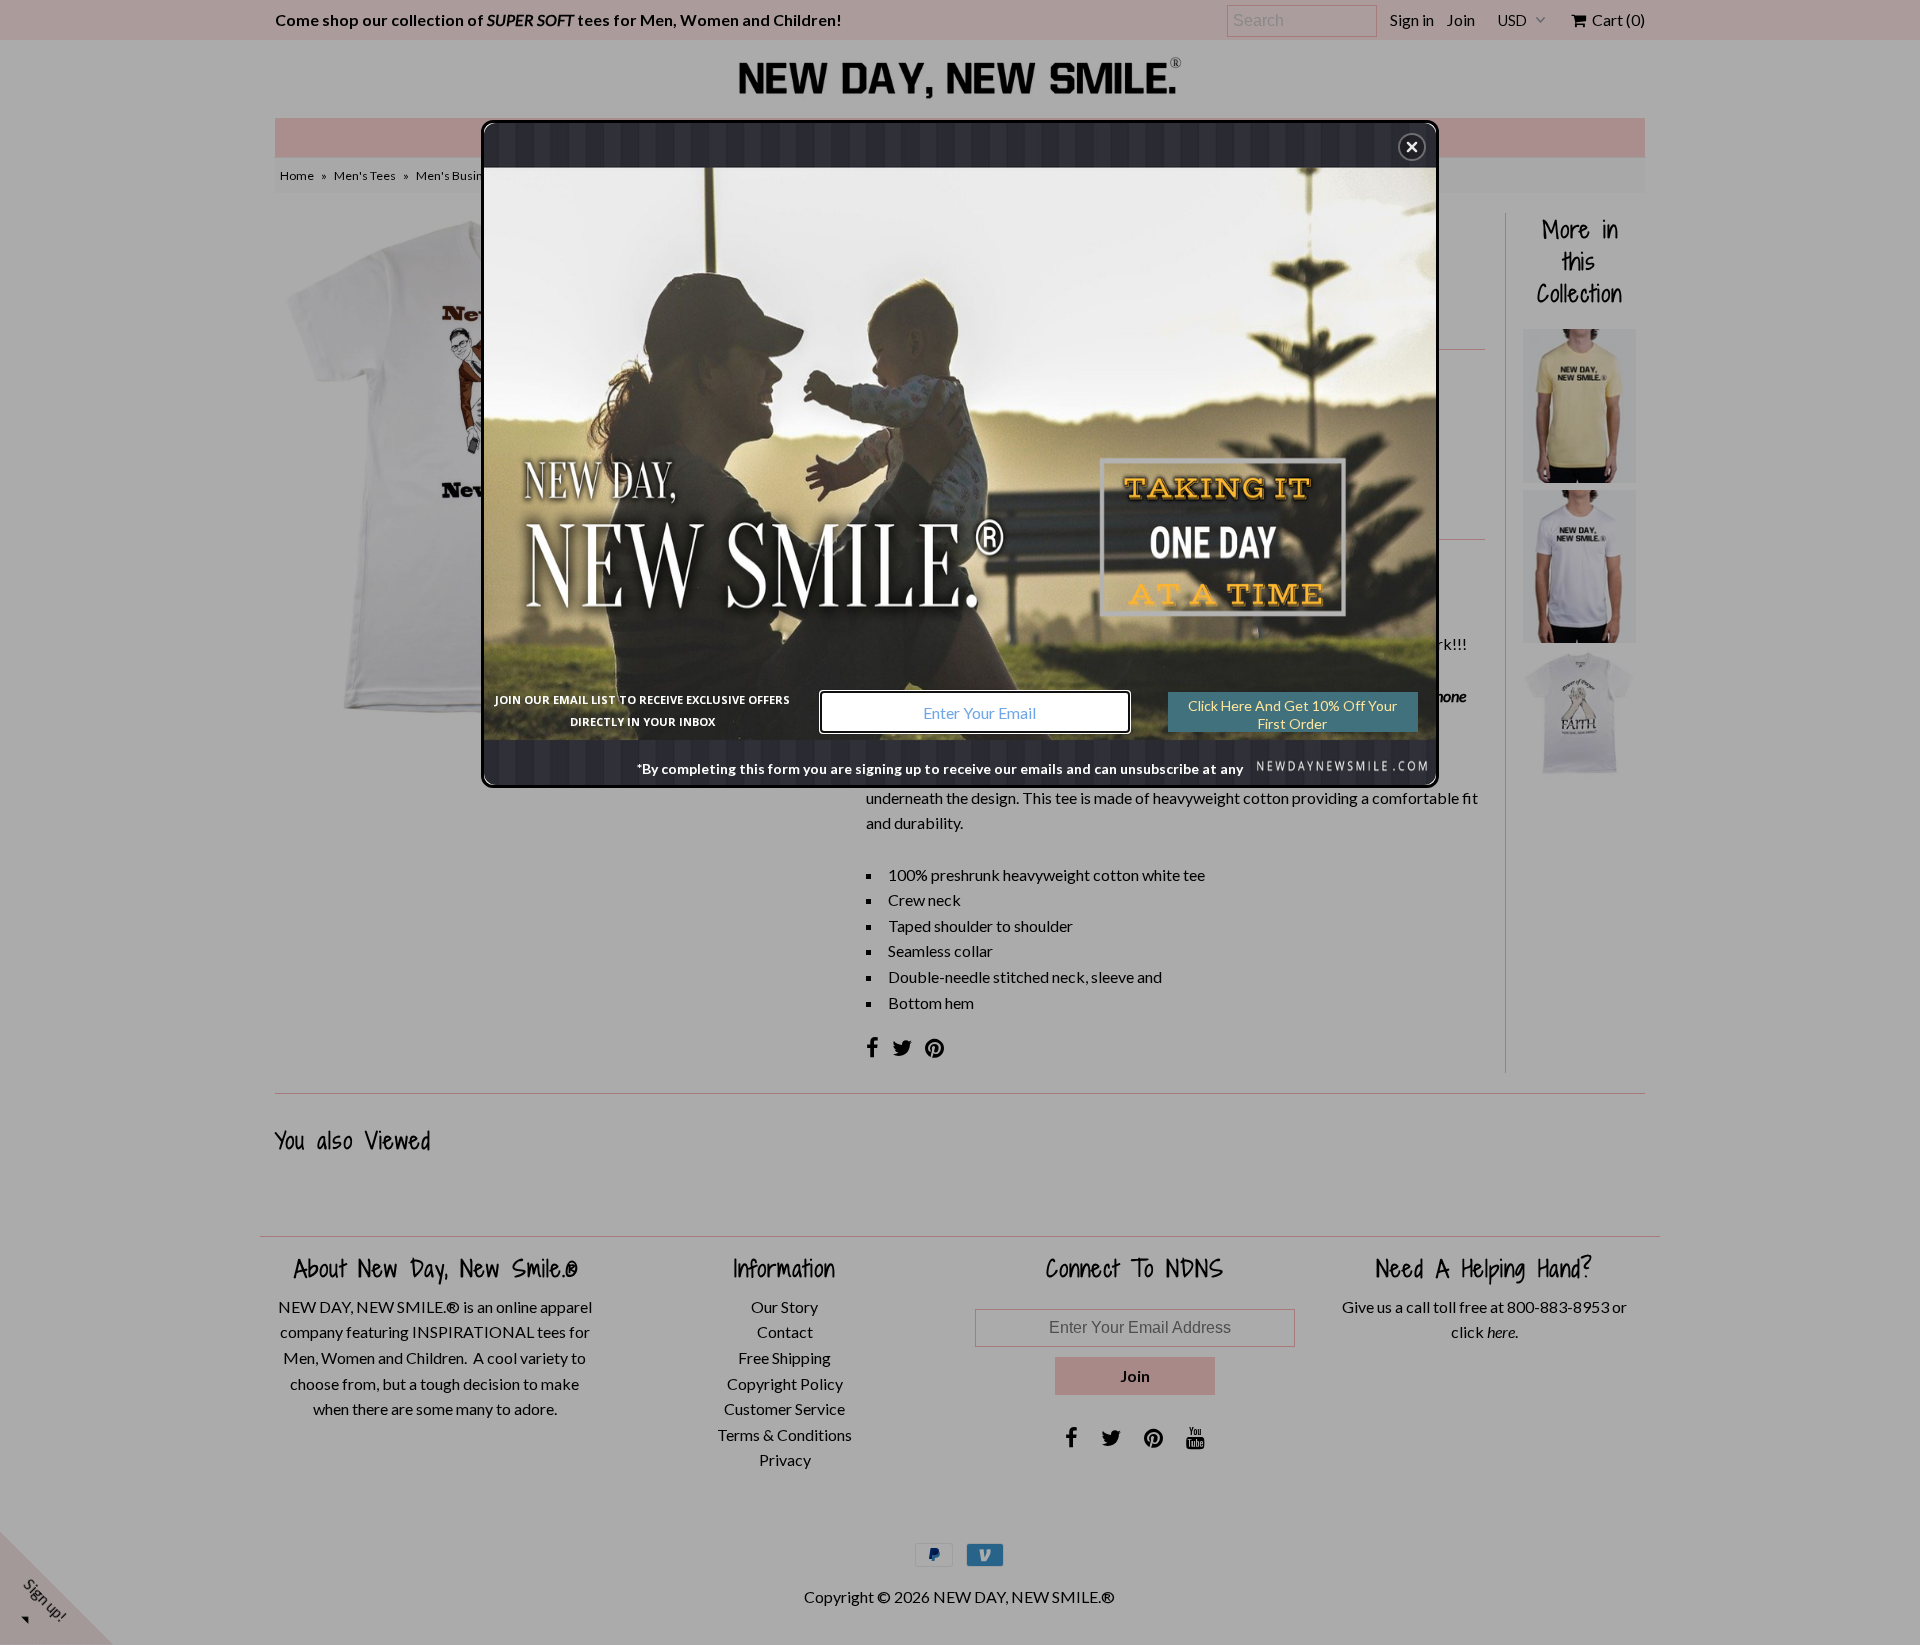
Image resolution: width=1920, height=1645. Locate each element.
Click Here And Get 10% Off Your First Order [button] (1292, 714)
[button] (1412, 147)
